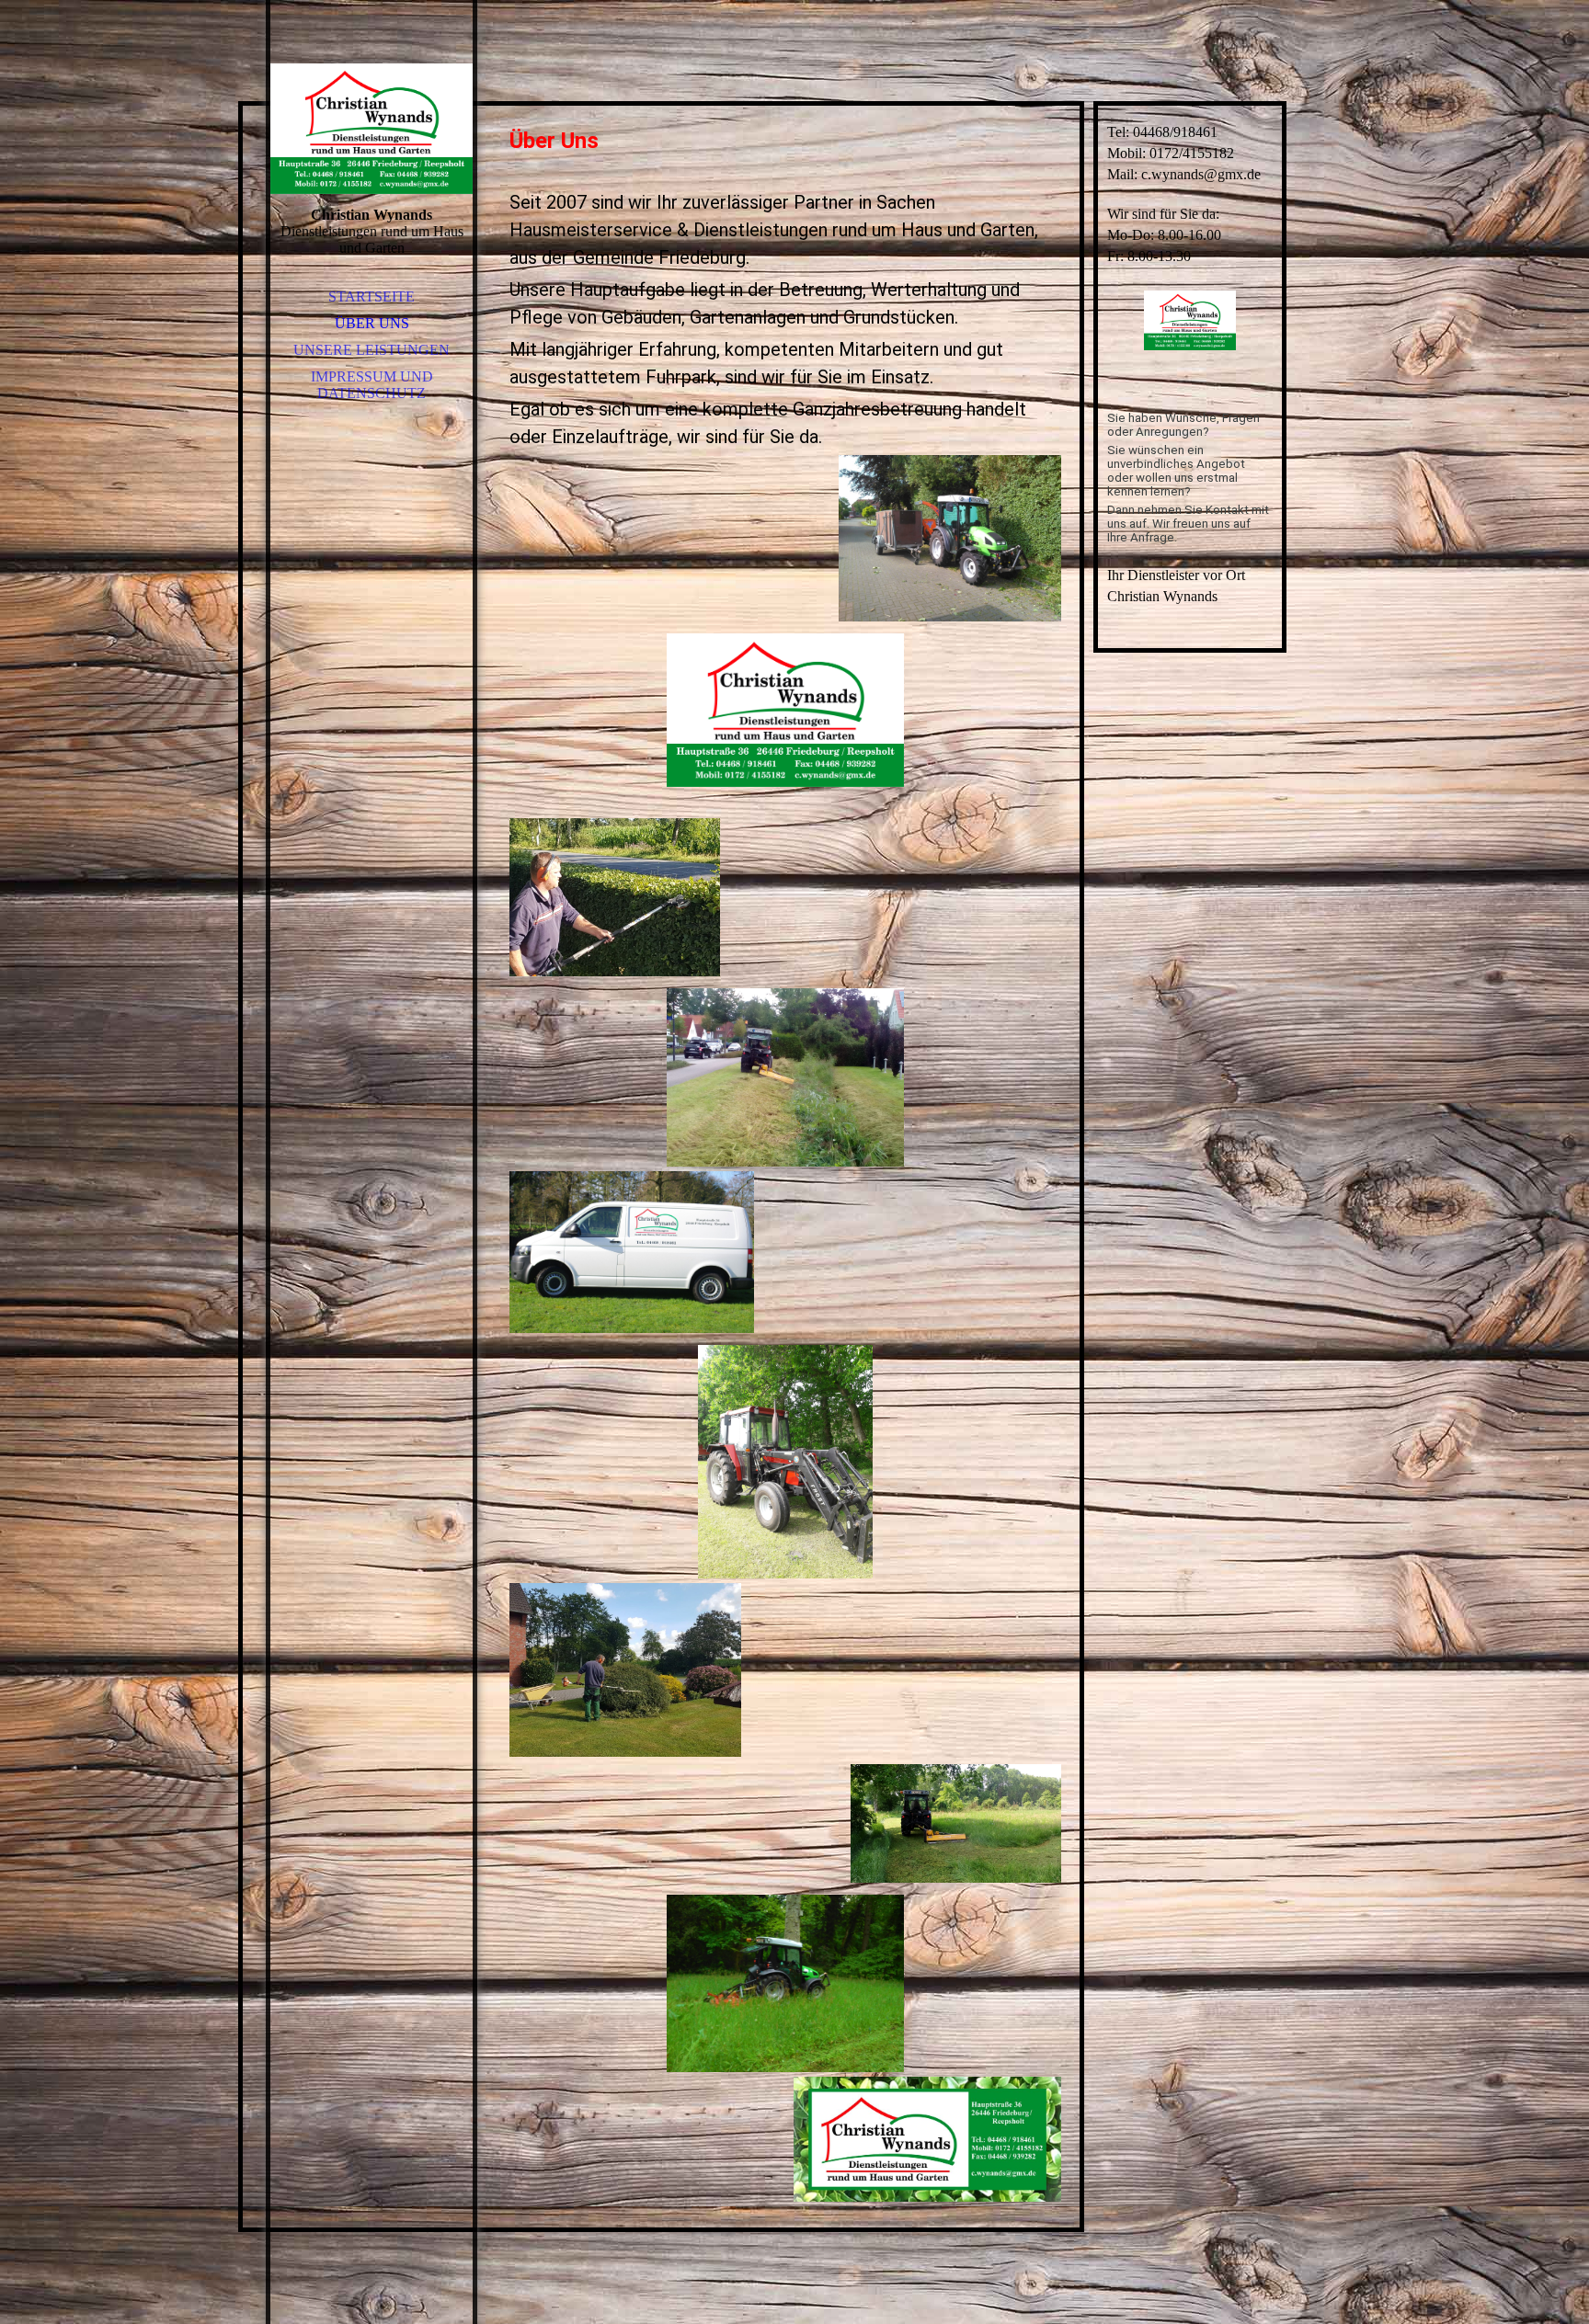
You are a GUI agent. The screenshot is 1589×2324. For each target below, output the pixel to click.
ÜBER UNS (372, 323)
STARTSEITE (372, 296)
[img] (372, 129)
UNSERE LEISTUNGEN (372, 350)
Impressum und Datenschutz (372, 385)
